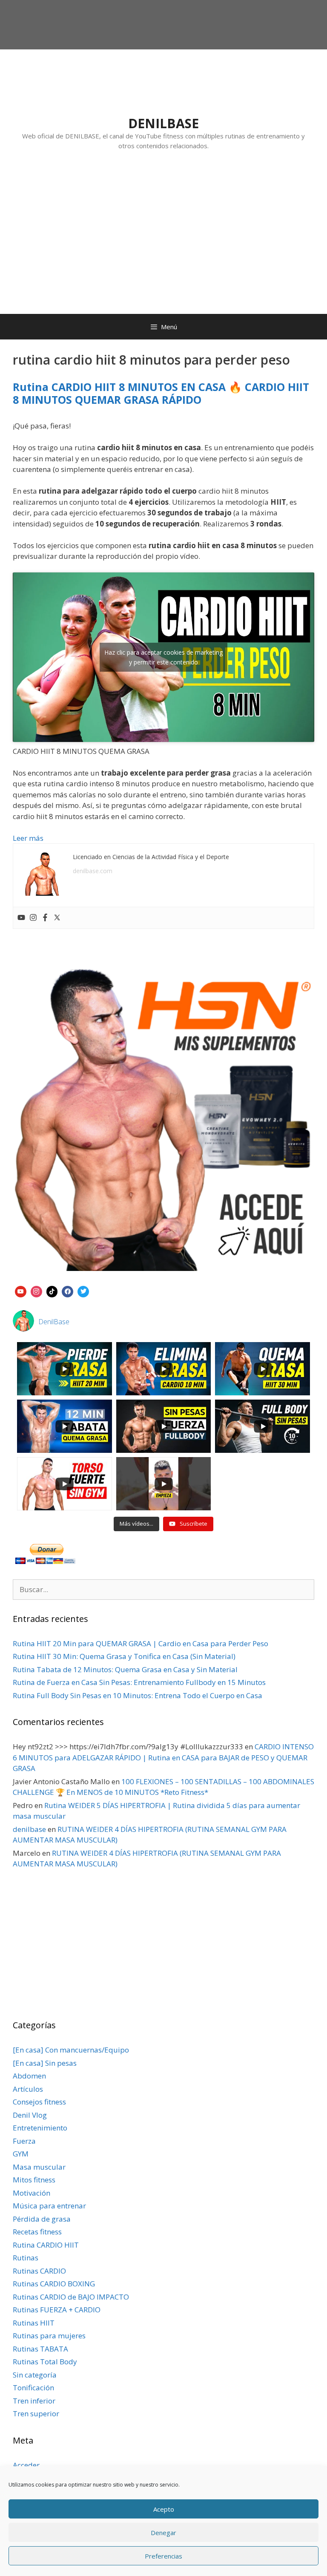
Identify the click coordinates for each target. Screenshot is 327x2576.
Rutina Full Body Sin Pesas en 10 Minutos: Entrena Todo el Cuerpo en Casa (138, 1695)
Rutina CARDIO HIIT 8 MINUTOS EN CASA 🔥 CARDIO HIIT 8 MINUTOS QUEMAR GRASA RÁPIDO (161, 393)
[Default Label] (21, 1291)
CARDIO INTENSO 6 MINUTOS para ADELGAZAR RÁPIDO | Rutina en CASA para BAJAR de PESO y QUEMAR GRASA (163, 1757)
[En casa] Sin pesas (45, 2063)
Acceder (26, 2465)
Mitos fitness (34, 2180)
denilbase (29, 1829)
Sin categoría (35, 2375)
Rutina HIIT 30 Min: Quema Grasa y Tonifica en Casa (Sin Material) (124, 1656)
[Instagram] (33, 918)
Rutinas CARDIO (39, 2271)
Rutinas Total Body (45, 2362)
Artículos (28, 2089)
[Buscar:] (163, 1589)
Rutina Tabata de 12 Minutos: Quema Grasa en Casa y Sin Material (125, 1669)
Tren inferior (34, 2401)
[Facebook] (45, 918)
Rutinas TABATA (40, 2349)
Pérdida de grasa (42, 2219)
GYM (21, 2154)
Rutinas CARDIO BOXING (54, 2284)
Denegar (163, 2533)
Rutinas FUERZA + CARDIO (57, 2310)
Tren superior (36, 2414)
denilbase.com (93, 871)
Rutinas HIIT (34, 2323)
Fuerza (24, 2141)
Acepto (164, 2509)
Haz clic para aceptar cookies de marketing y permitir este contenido (163, 657)
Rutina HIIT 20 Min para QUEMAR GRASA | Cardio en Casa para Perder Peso (141, 1643)
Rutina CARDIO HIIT (46, 2245)
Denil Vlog (30, 2115)
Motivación (32, 2193)
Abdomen (29, 2076)
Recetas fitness (37, 2232)
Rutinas (26, 2258)
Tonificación (33, 2388)
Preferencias (163, 2556)
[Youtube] (21, 918)
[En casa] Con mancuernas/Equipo (71, 2050)
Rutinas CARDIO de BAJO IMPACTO (71, 2297)
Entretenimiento (40, 2128)
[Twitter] (57, 918)
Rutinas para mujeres (49, 2336)
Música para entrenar (49, 2206)
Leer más (28, 838)
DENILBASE (163, 123)
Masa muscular (39, 2167)
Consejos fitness (39, 2102)
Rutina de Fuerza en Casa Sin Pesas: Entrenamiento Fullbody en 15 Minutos (139, 1682)
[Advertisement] (163, 241)
